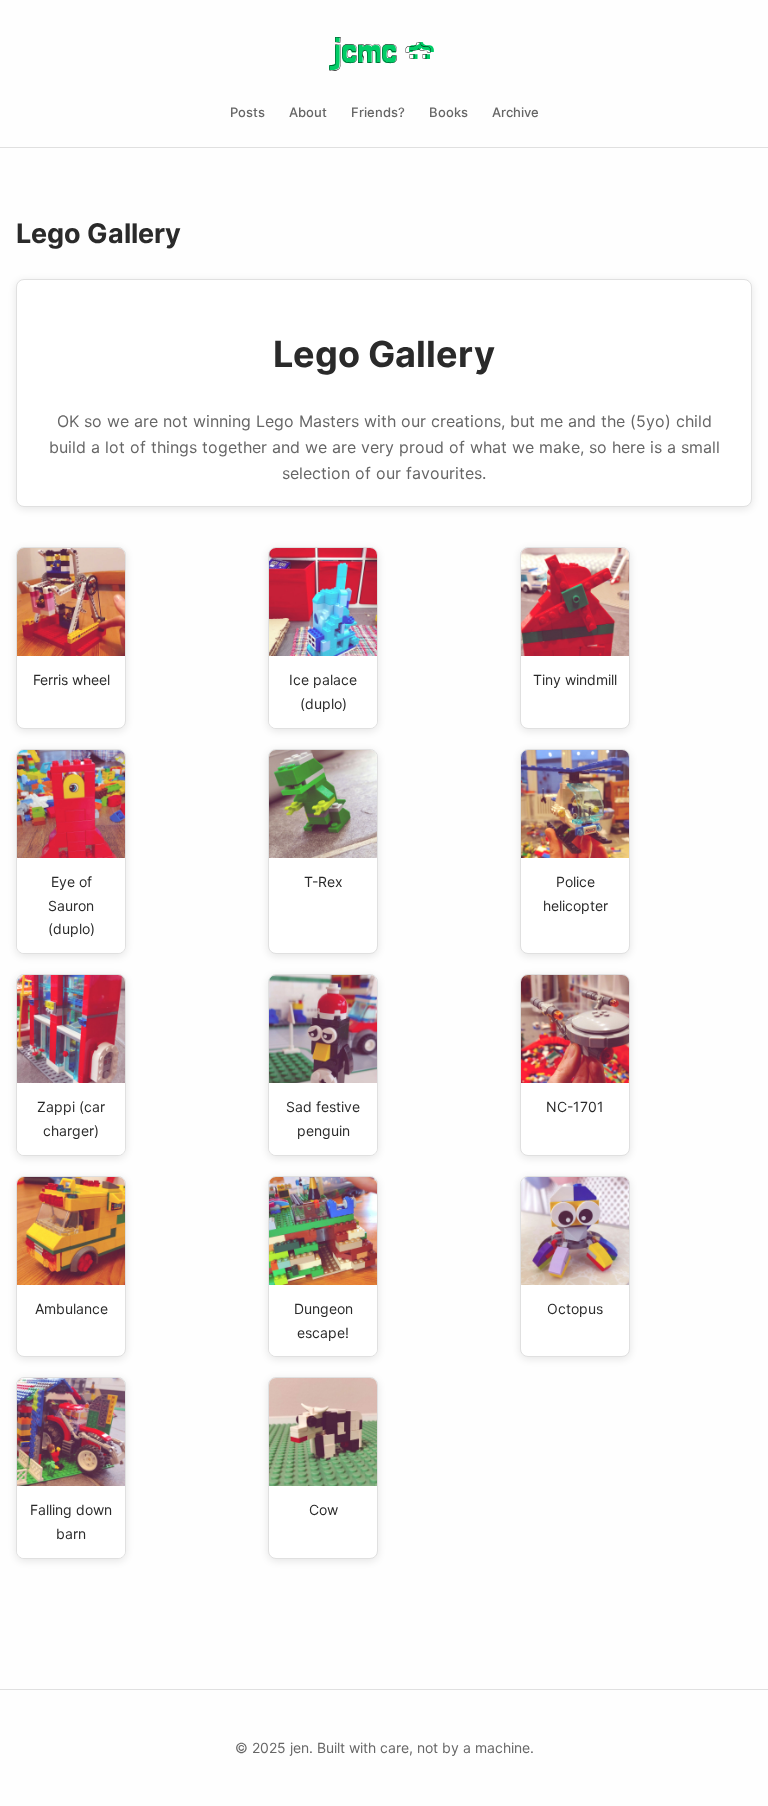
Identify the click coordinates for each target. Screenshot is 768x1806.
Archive (515, 112)
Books (448, 112)
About (308, 112)
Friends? (378, 112)
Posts (247, 112)
